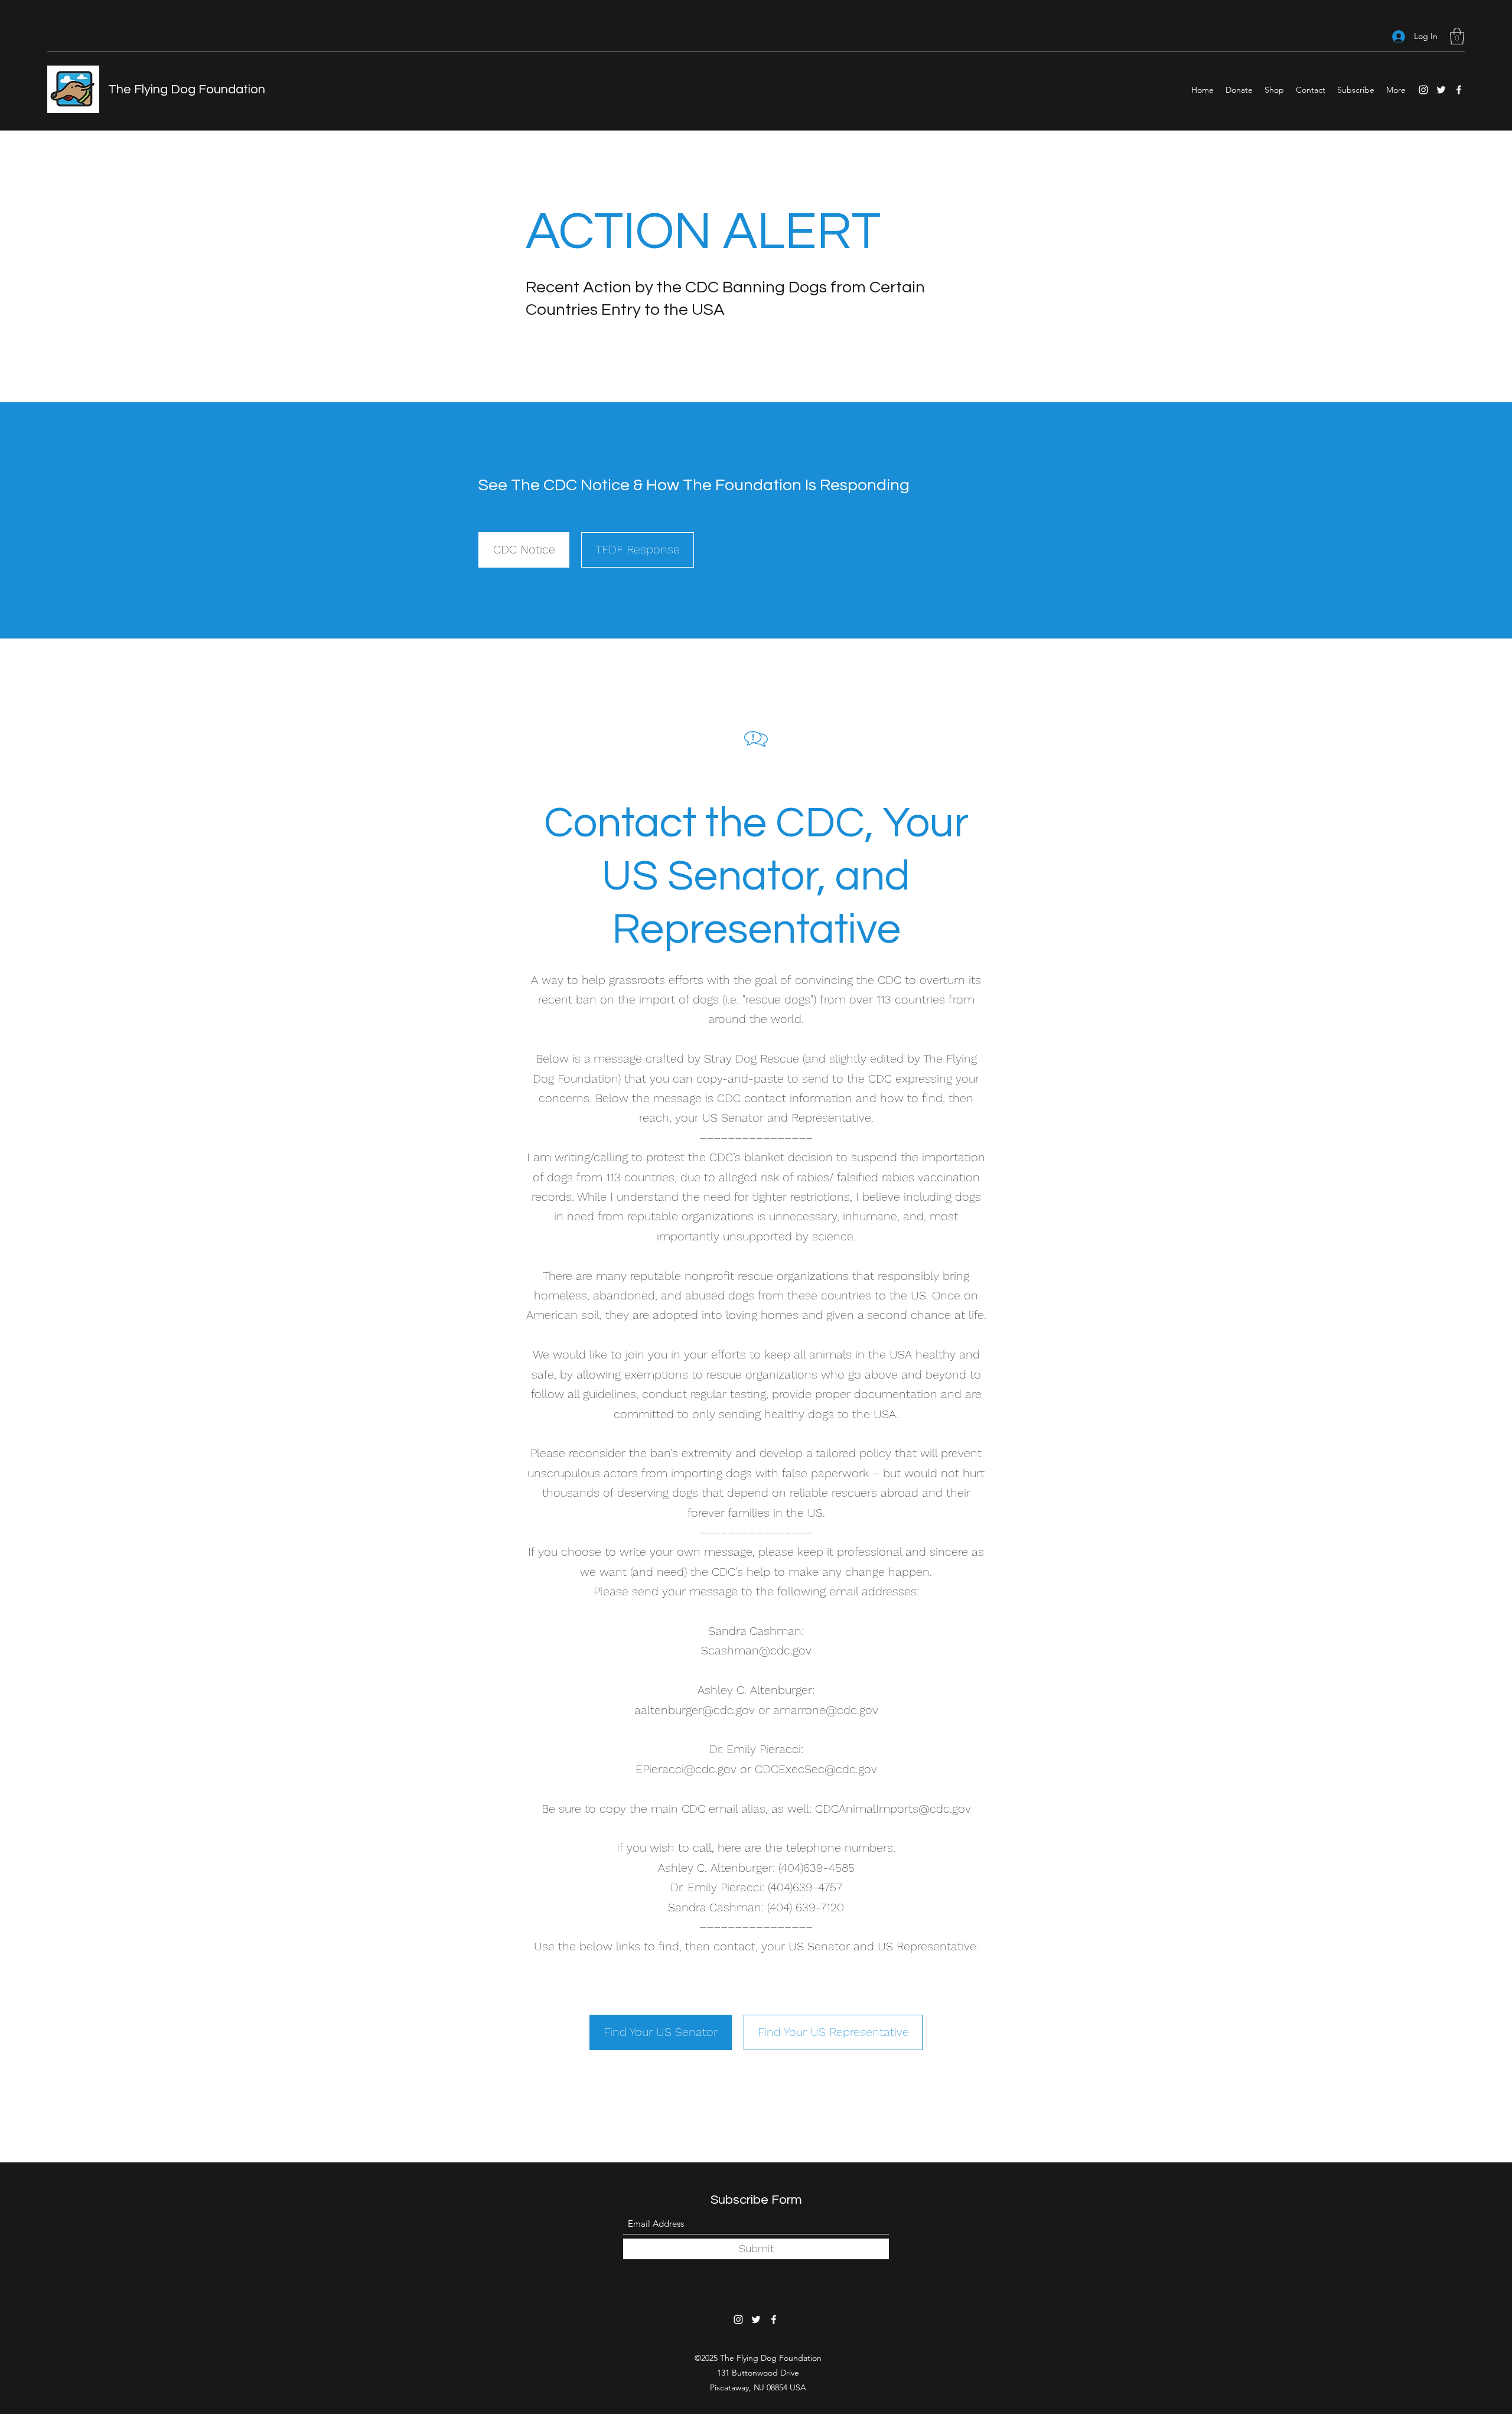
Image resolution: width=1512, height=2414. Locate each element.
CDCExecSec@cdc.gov (816, 1769)
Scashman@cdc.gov (756, 1650)
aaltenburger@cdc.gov (695, 1710)
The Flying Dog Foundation (187, 89)
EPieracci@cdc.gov (686, 1769)
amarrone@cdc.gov (826, 1710)
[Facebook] (1459, 90)
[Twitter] (1441, 90)
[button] (1457, 36)
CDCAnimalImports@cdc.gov (893, 1809)
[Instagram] (1423, 90)
